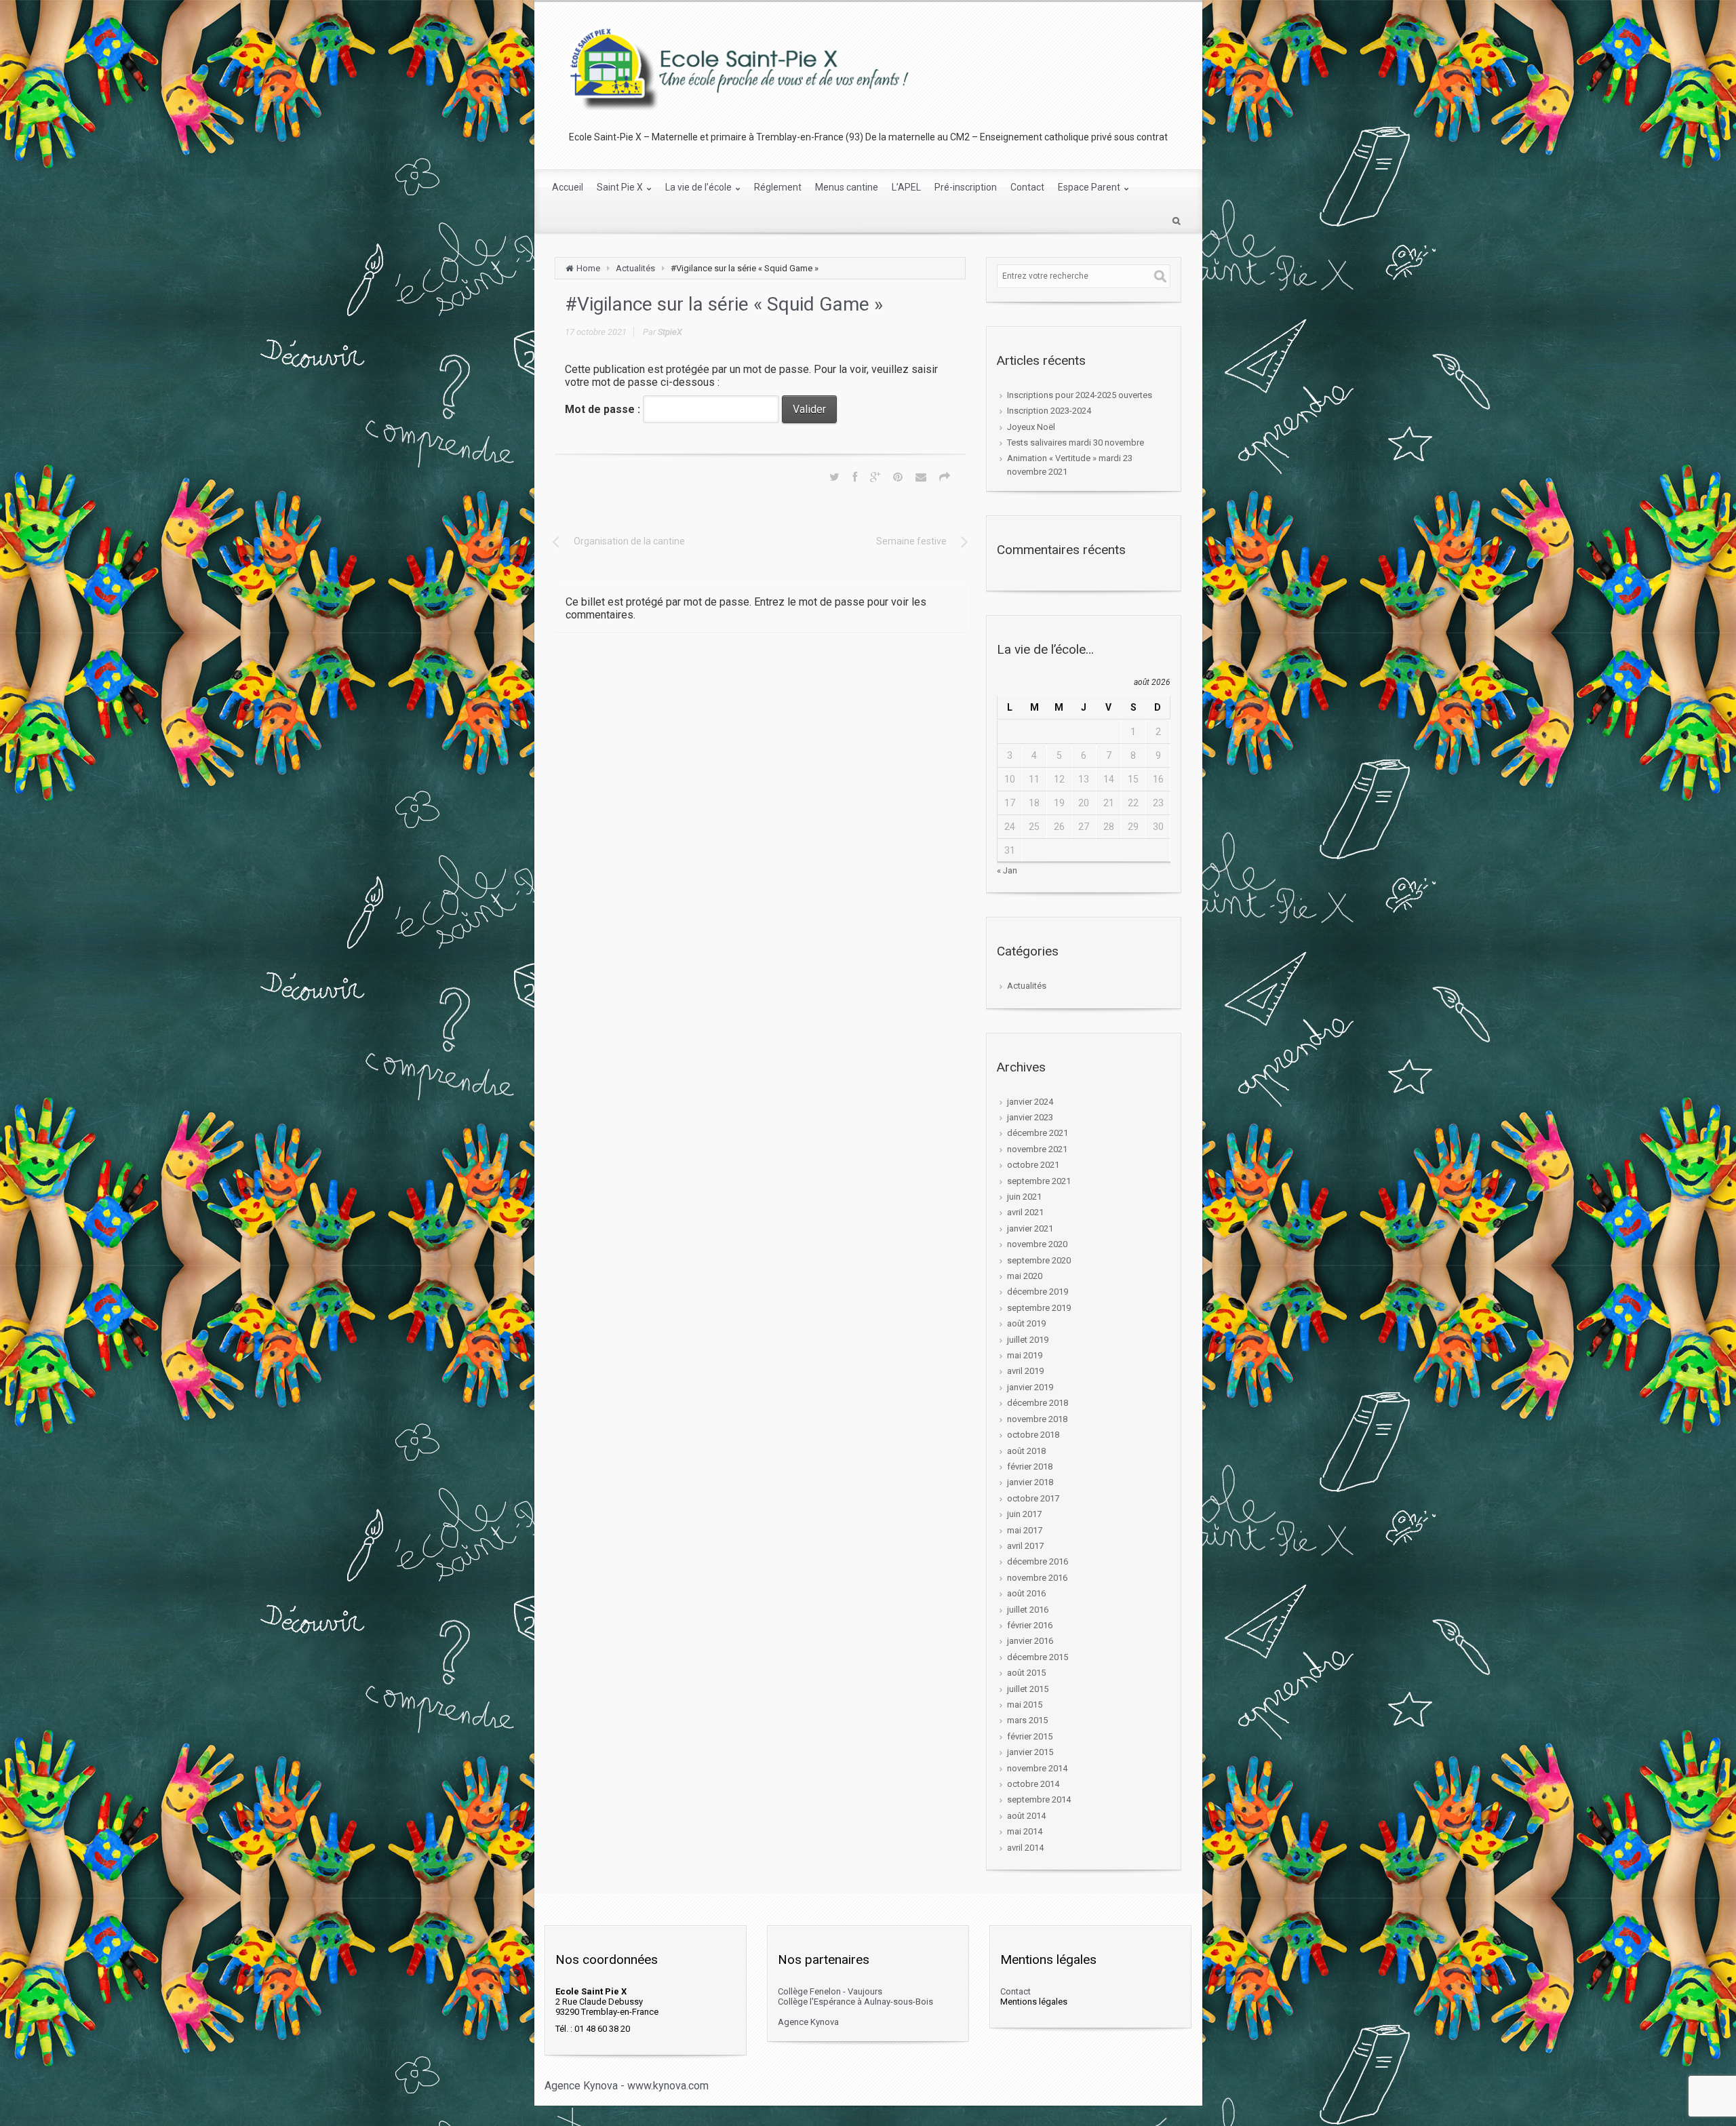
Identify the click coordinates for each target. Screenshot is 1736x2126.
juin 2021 (1024, 1197)
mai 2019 (1025, 1355)
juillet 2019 (1028, 1340)
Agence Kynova (808, 2022)
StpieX (670, 332)
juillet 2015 (1028, 1689)
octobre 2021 (1033, 1165)
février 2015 (1030, 1736)
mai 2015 (1025, 1705)
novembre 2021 (1037, 1149)
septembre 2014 (1039, 1799)
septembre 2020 (1039, 1260)
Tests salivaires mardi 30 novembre (1076, 442)
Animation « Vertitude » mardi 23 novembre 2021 (1070, 465)
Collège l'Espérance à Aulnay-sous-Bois (855, 2002)
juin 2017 (1024, 1514)
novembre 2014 (1037, 1768)
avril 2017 (1025, 1546)
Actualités (635, 268)
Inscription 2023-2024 (1049, 411)
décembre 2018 (1038, 1403)
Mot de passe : (604, 409)
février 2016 (1030, 1625)
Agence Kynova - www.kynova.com (627, 2086)
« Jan (1007, 870)
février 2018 (1030, 1466)
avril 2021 (1025, 1212)
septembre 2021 (1039, 1181)
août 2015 (1026, 1673)
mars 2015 (1027, 1720)
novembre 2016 (1037, 1578)
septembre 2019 (1039, 1308)
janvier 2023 (1030, 1117)
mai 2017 (1025, 1530)
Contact (1015, 1991)
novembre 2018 (1037, 1419)
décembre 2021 (1038, 1133)
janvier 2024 (1030, 1102)
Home (588, 268)
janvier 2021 (1030, 1228)
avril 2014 (1025, 1848)
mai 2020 (1025, 1276)
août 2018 (1026, 1451)
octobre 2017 (1033, 1498)
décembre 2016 (1038, 1561)
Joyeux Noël (1031, 427)
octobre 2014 (1033, 1784)
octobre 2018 (1033, 1435)
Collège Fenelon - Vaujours (830, 1991)
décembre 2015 (1038, 1657)
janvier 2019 (1030, 1387)
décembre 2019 (1038, 1292)
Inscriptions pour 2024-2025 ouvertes (1080, 395)
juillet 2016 (1028, 1610)
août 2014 (1026, 1816)
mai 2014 (1025, 1831)
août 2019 (1026, 1323)
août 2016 (1026, 1593)
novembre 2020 (1037, 1244)
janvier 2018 (1030, 1482)
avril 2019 (1025, 1371)
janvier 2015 (1030, 1752)
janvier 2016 (1030, 1641)
